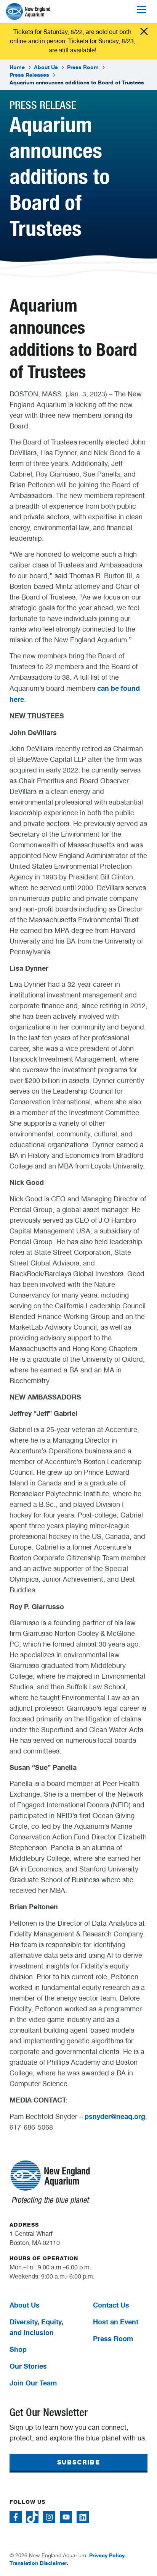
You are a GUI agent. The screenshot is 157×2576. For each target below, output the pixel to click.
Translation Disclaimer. (39, 2563)
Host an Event (116, 2322)
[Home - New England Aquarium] (28, 11)
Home (17, 67)
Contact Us (111, 2305)
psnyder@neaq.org (115, 2116)
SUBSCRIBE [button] (78, 2462)
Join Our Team (33, 2383)
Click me (144, 31)
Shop (18, 2349)
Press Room (83, 67)
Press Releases (29, 75)
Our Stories (28, 2366)
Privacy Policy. (107, 2555)
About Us (46, 67)
